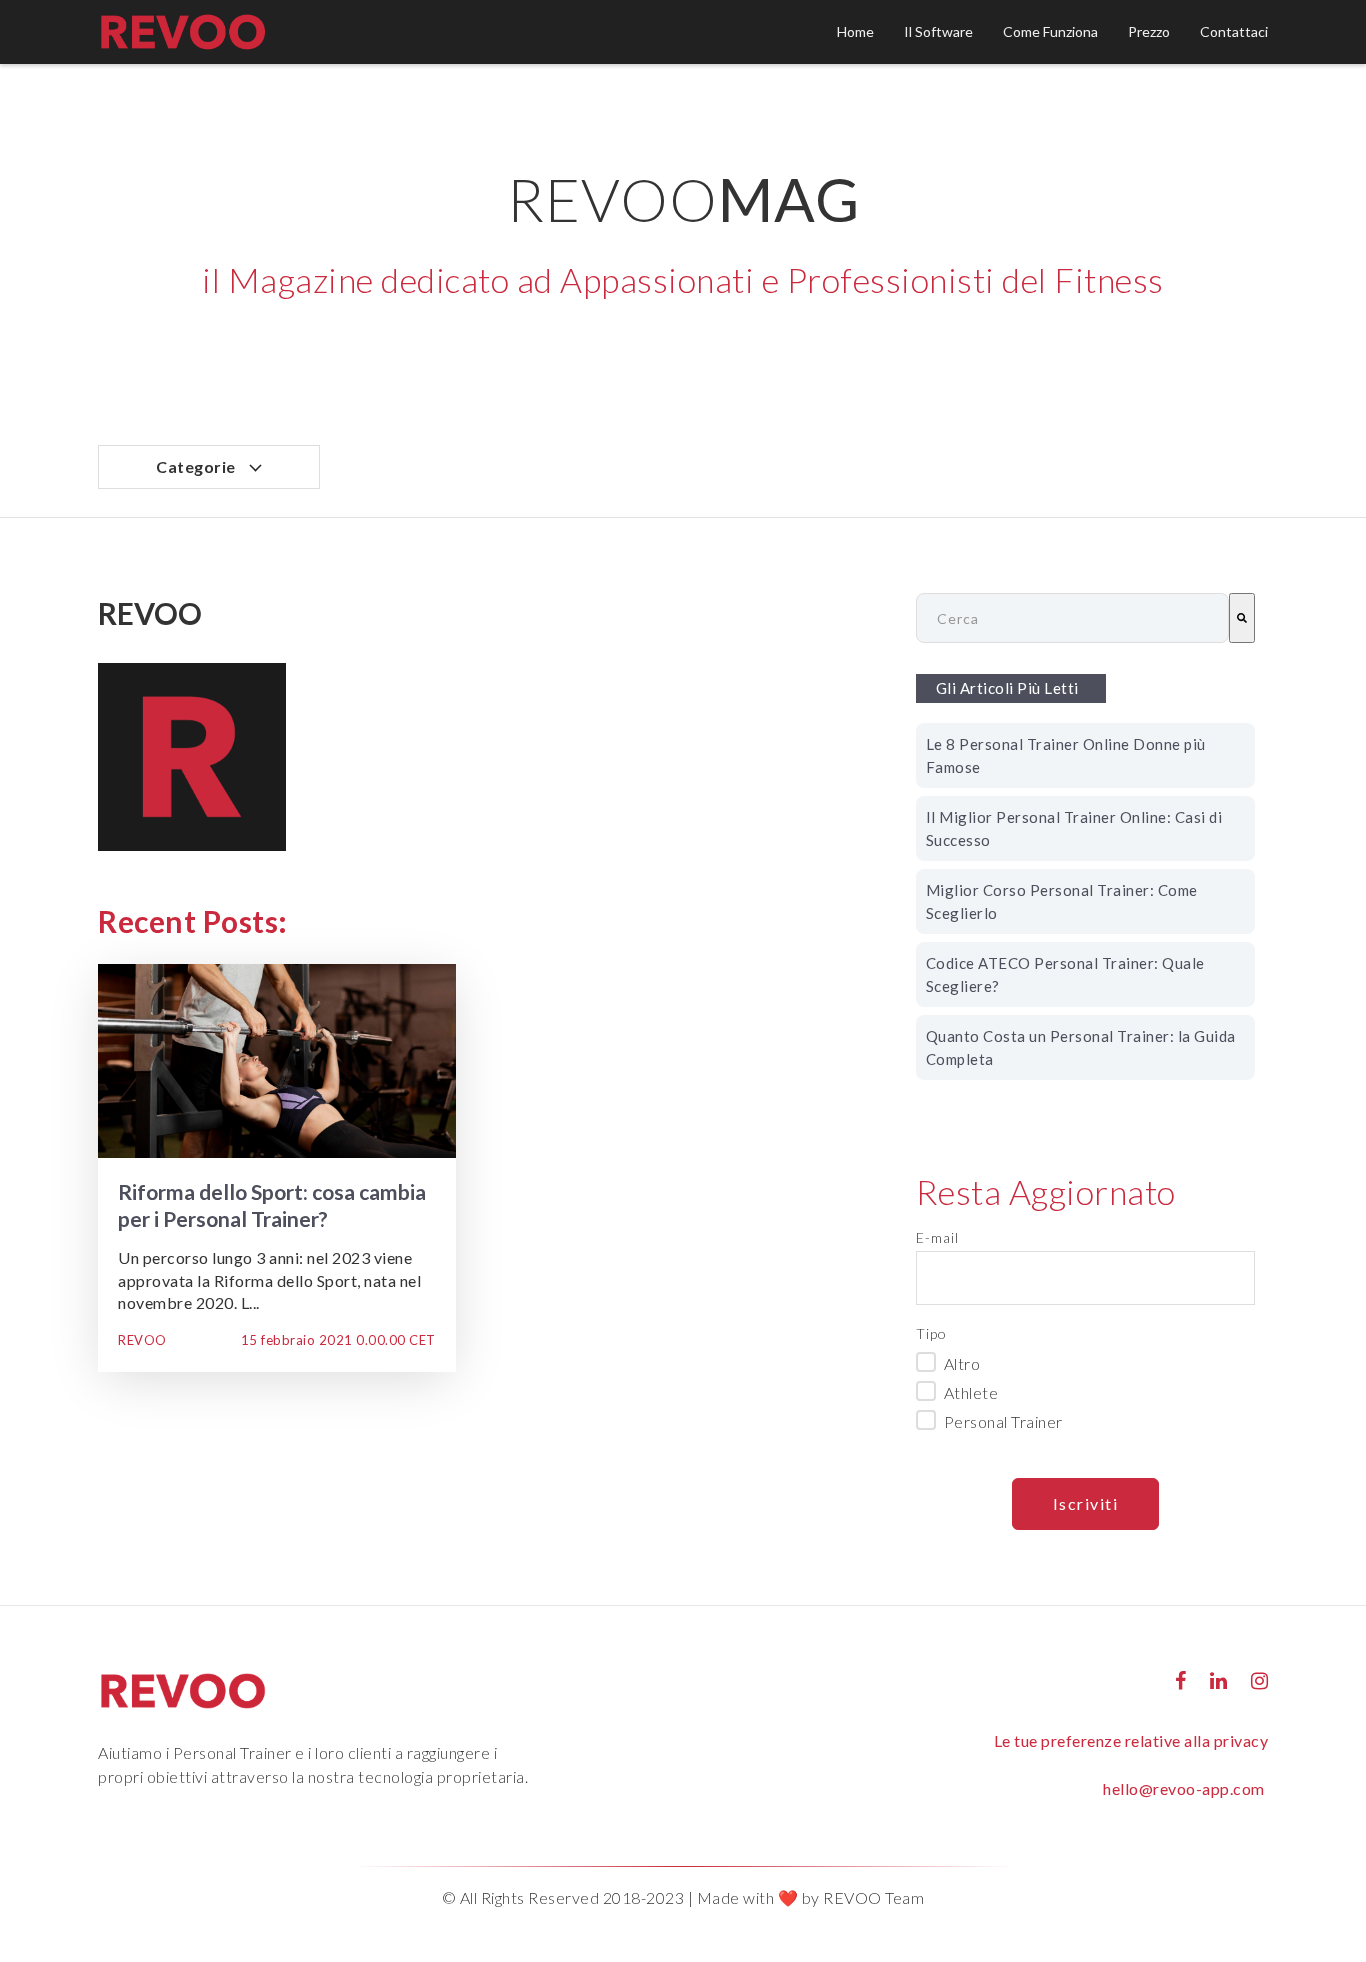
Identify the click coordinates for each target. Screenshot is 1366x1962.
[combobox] (1072, 618)
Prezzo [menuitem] (1149, 31)
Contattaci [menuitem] (1234, 31)
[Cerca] (1242, 618)
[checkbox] (1085, 1390)
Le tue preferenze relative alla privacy (1131, 1740)
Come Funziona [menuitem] (1050, 31)
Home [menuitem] (855, 31)
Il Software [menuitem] (938, 31)
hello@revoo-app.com (1184, 1788)
